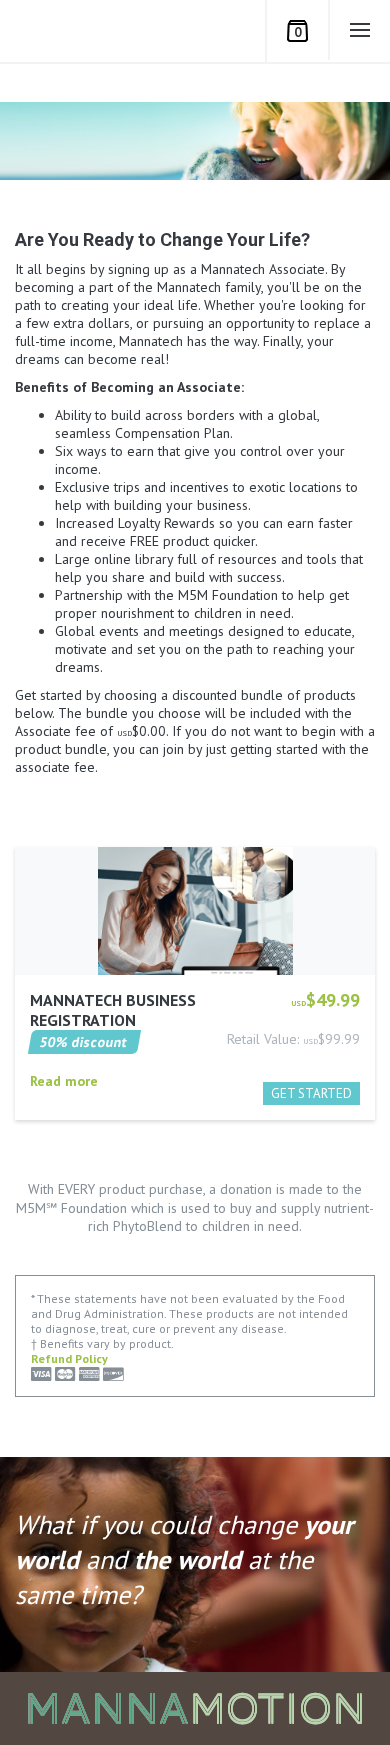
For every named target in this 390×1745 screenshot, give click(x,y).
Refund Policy (69, 1358)
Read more (64, 1081)
